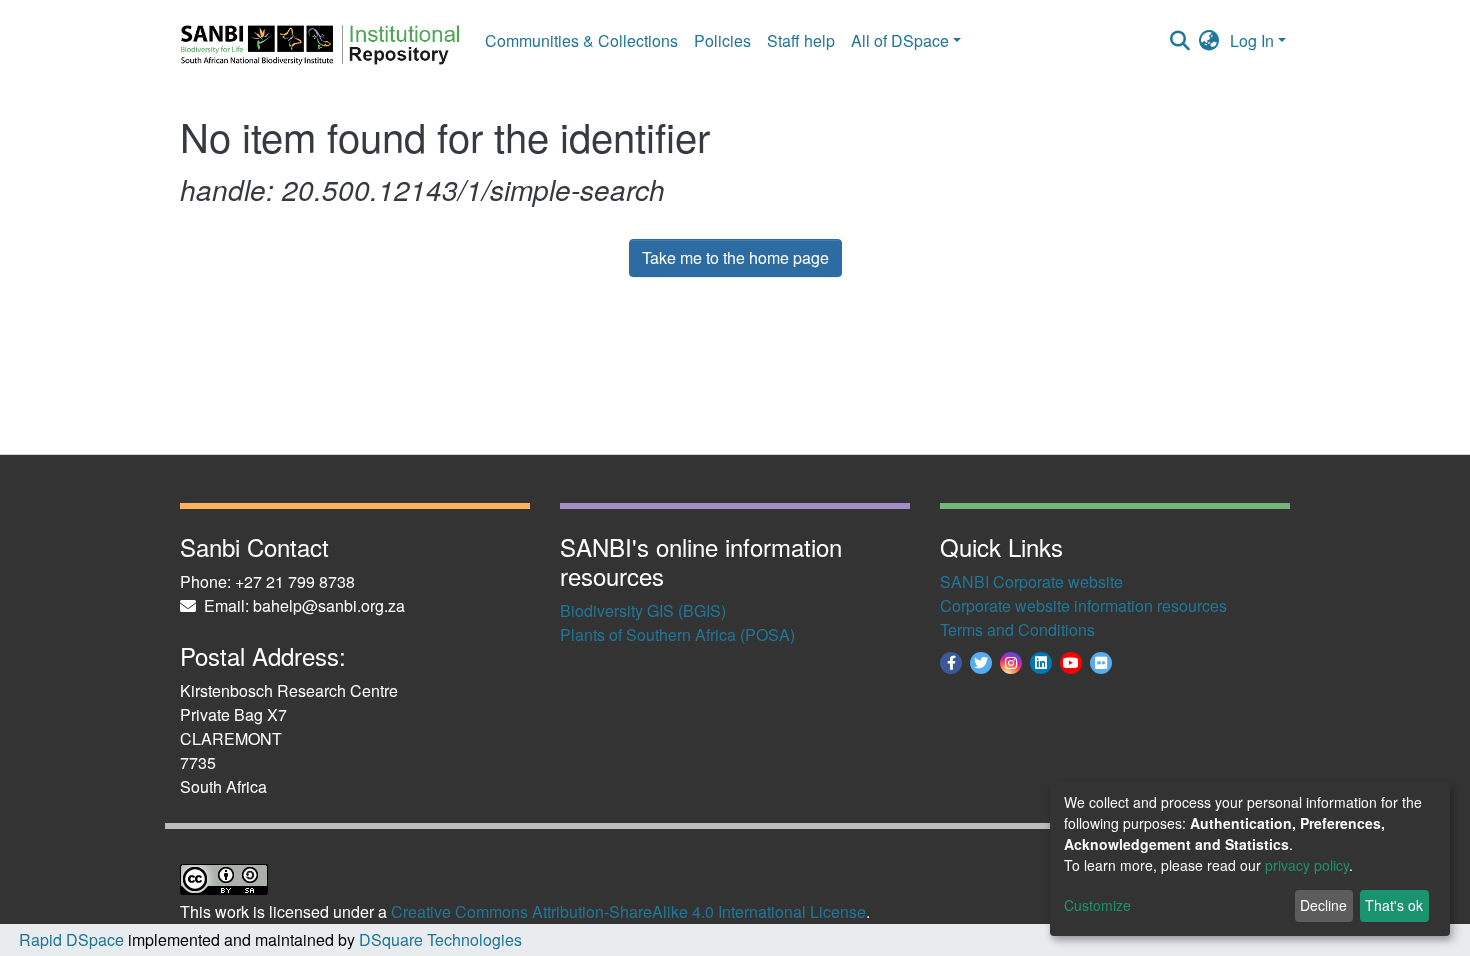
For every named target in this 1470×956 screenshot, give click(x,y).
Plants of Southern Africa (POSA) (677, 634)
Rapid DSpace (71, 939)
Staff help (801, 40)
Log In (1252, 40)
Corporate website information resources (1083, 605)
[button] (1209, 41)
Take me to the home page (735, 257)
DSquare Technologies (438, 939)
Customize (1097, 905)
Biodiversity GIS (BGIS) (643, 610)
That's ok (1394, 905)
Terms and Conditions (1017, 629)
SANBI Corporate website (1031, 581)
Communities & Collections (581, 40)
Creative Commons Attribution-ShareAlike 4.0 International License (628, 911)
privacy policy (1307, 865)
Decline (1323, 905)
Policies (722, 40)
